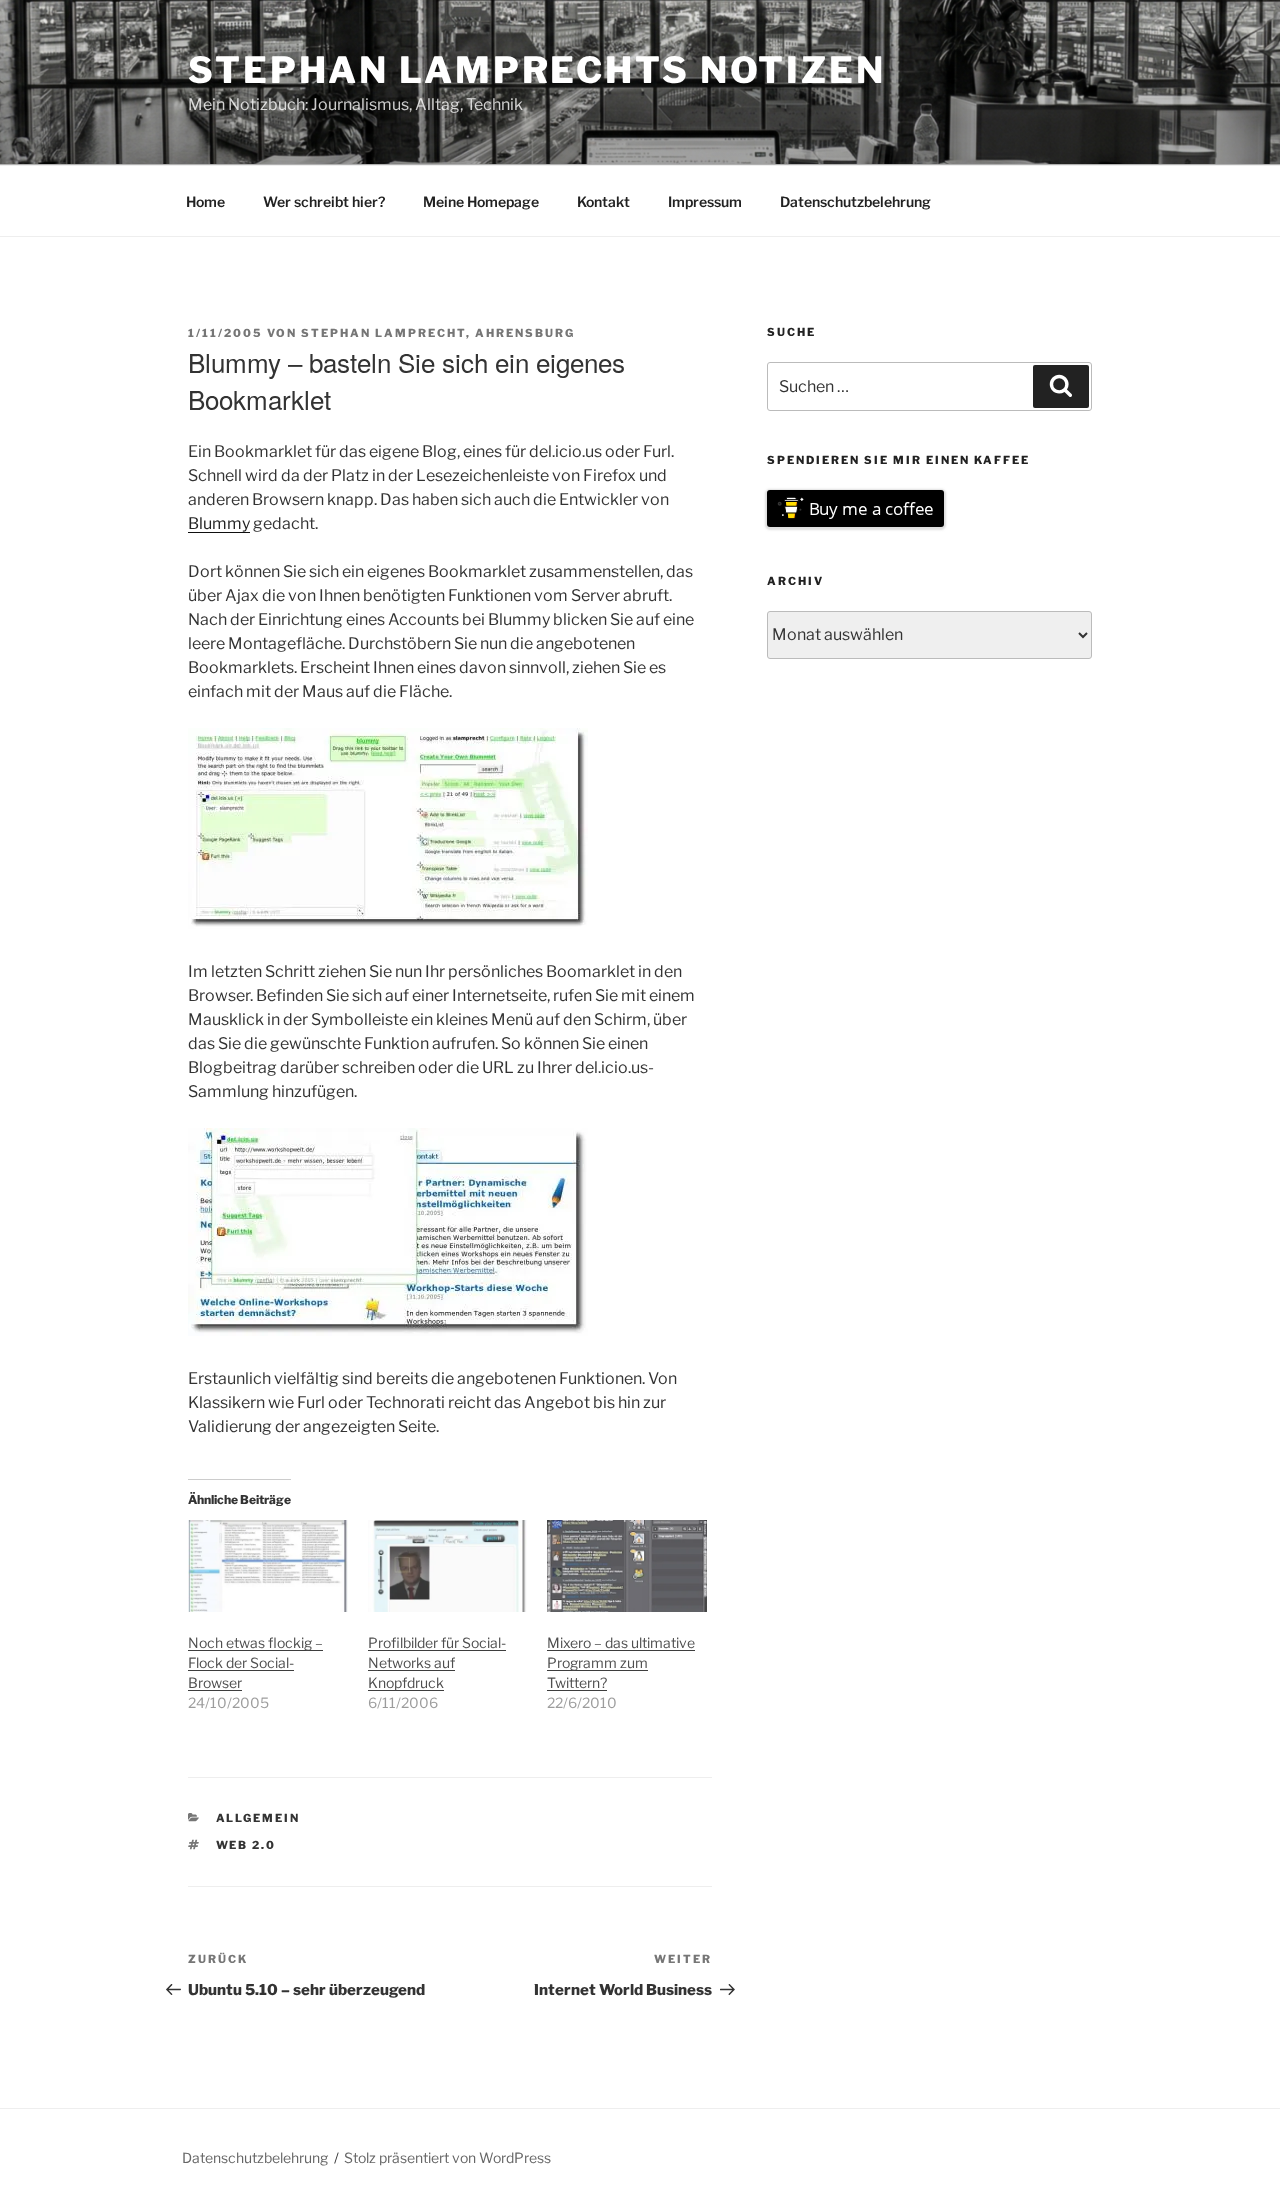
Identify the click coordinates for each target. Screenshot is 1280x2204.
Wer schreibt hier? (324, 201)
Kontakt (603, 201)
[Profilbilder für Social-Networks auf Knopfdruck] (448, 1565)
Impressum (705, 201)
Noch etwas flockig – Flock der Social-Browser (255, 1662)
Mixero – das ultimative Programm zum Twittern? (621, 1662)
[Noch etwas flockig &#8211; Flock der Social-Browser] (268, 1565)
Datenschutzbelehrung (855, 201)
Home (205, 201)
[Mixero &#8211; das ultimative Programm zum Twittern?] (627, 1565)
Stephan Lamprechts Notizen (537, 70)
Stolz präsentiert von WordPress (447, 2157)
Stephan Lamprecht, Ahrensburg (438, 333)
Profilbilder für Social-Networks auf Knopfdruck (437, 1662)
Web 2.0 (246, 1845)
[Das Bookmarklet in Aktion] (388, 1330)
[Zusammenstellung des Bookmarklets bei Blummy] (388, 923)
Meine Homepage (481, 201)
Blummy (219, 523)
